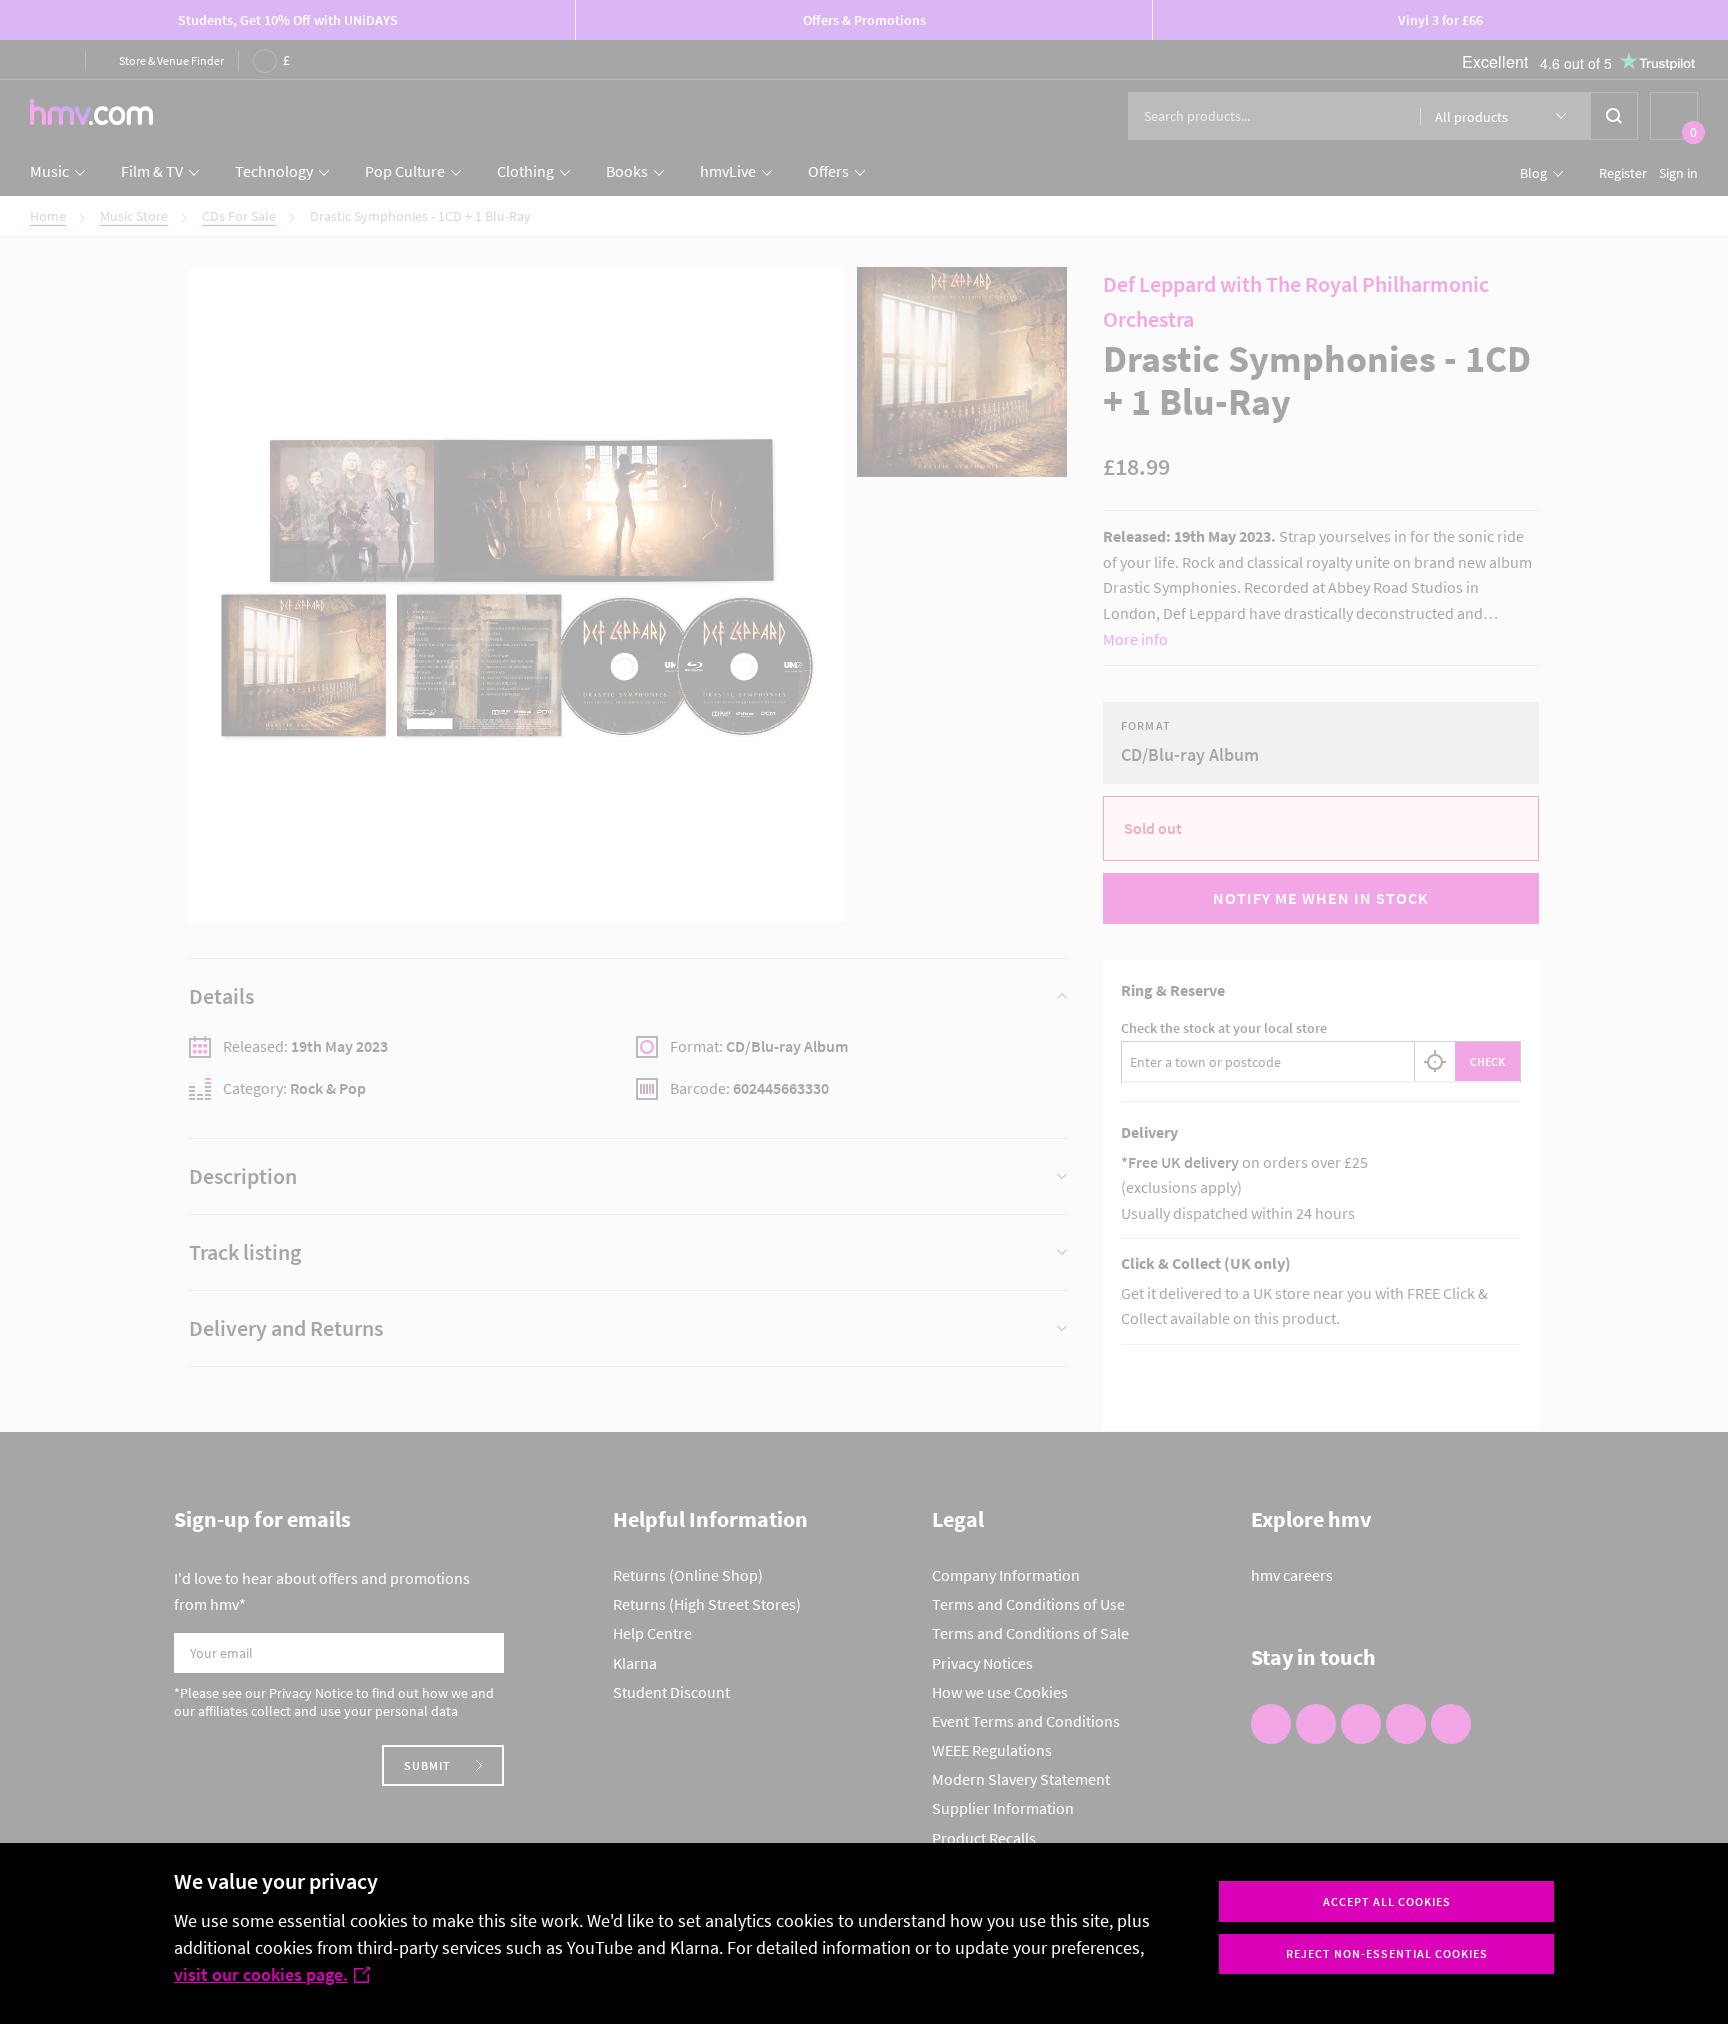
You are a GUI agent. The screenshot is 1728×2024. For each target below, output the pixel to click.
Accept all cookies (1387, 1901)
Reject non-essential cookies (1387, 1953)
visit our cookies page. (261, 1974)
